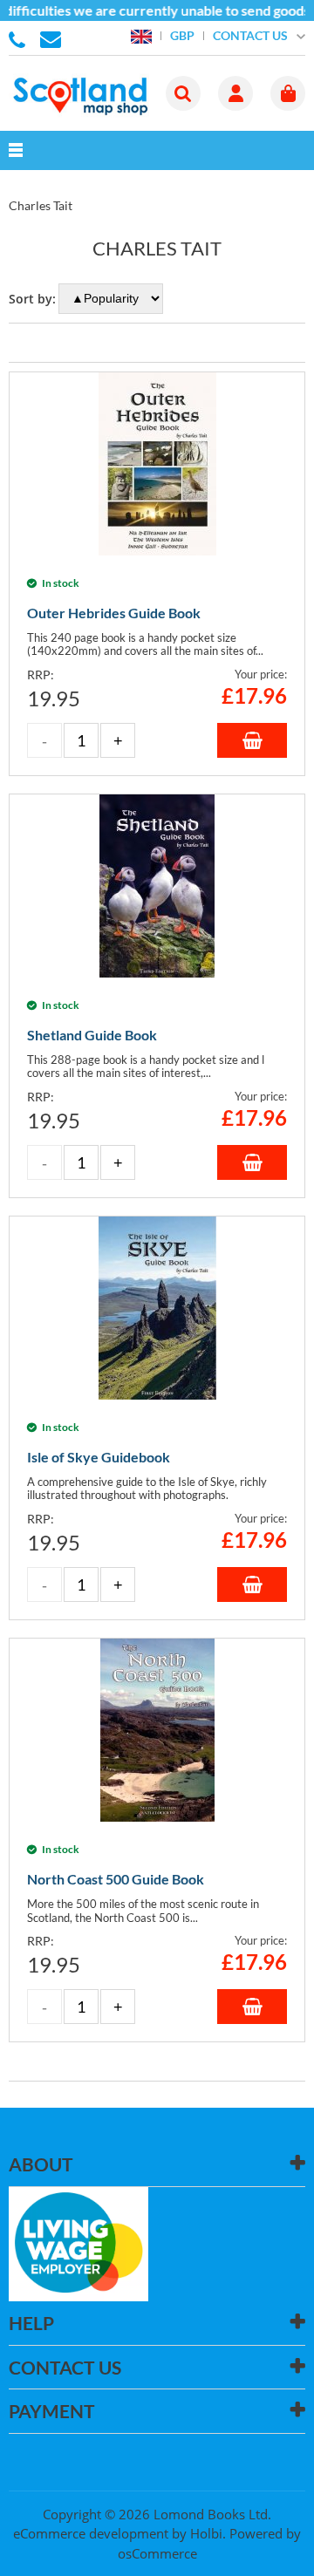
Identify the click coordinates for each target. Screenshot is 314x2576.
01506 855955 (20, 38)
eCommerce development (91, 2533)
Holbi (206, 2533)
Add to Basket (252, 740)
